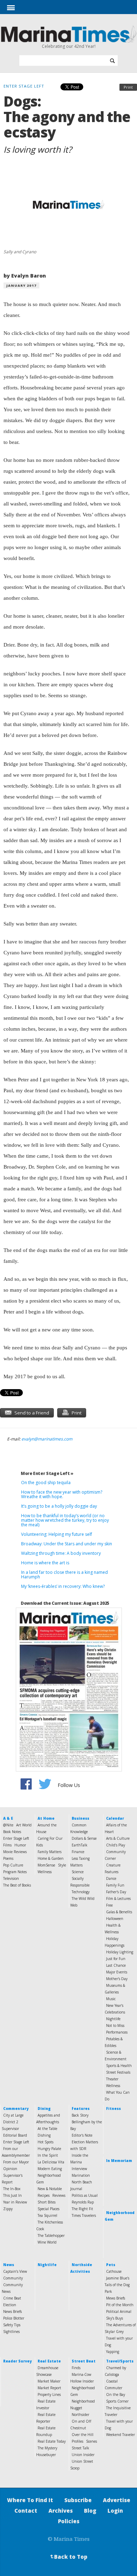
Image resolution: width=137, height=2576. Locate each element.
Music (111, 1999)
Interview (79, 2169)
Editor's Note (82, 2135)
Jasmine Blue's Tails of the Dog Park (117, 2285)
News (9, 2265)
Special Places (48, 2209)
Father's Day (116, 1892)
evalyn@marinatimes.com (47, 1439)
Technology (81, 1892)
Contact (26, 2511)
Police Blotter (14, 2318)
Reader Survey (17, 2361)
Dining (44, 2108)
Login (115, 2511)
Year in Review (15, 2202)
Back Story (80, 2115)
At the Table (47, 2129)
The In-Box (12, 2189)
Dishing (44, 2135)
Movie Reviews (15, 1852)
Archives (61, 2511)
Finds (76, 2368)
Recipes (44, 2195)
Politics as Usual (85, 2195)
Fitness (113, 2108)
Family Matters (50, 1852)
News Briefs (12, 2311)
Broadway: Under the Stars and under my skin (67, 1544)
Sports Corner (117, 2401)
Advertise (117, 2500)
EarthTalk (80, 1845)
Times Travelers (84, 2215)
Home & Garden (51, 1858)
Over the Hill (83, 2435)
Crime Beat (12, 2298)
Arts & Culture (118, 1838)
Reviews (59, 2195)
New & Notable (50, 2189)
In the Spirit (48, 2155)
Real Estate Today (52, 2441)
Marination (81, 2175)
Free (109, 1905)
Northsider (80, 2415)
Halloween (115, 1919)
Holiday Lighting (120, 1952)
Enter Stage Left (16, 1838)
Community (13, 2278)
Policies (69, 2521)
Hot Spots (45, 2142)
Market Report (49, 2388)
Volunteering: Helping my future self (57, 1534)
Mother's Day (117, 1979)
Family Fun (115, 1885)
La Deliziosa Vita (51, 2162)
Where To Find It (30, 2500)
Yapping (113, 2352)
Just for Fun (116, 1959)
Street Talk (80, 2448)
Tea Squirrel (47, 2215)
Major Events (117, 1972)
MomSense (46, 1865)
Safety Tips (12, 2325)
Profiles (77, 2441)
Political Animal (119, 2311)
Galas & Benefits (119, 1912)
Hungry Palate (49, 2149)
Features (81, 2108)
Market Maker (49, 2381)
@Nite (8, 1825)
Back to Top (68, 2557)
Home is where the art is (45, 1563)
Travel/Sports (120, 2361)
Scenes (92, 2441)
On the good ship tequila (46, 1483)
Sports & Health (119, 2066)
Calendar (115, 1818)
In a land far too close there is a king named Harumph (64, 1575)
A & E (8, 1818)
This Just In (12, 2195)
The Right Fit (82, 2209)
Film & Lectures (118, 1898)
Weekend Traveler (120, 2435)
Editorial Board (15, 2135)
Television (11, 1878)
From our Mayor (16, 2162)
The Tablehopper (51, 2235)
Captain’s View (15, 2271)
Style (62, 1865)
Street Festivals (118, 2072)
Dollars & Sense (84, 1838)
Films (7, 1845)
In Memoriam (119, 2161)
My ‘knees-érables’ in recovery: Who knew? (63, 1586)
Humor (20, 1845)
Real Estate (49, 2361)
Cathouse (114, 2271)
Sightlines (11, 2332)
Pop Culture (13, 1865)
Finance (78, 1852)
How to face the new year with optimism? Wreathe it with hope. (62, 1494)
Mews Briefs (116, 2298)
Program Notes (15, 1872)
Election (10, 2305)
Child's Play (116, 1845)
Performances (117, 2032)
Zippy (8, 2209)
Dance (111, 1878)
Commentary (16, 2108)
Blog (90, 2511)
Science (78, 1872)
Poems (8, 1858)
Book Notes (12, 1832)
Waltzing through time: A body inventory (61, 1553)
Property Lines (49, 2394)
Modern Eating (50, 2169)
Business (80, 1818)
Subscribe (78, 2500)
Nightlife (113, 2019)
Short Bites (47, 2202)
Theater (112, 2079)
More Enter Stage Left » (47, 1473)
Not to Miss (115, 2025)
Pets (111, 2265)
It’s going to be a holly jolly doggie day (59, 1506)
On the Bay (116, 2394)
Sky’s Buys (115, 2318)
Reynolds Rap (83, 2202)
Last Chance (116, 1965)
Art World (24, 1825)
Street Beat (84, 2361)
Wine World (47, 2242)
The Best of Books (17, 1885)
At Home (46, 1818)
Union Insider (83, 2455)
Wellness (45, 1872)
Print (128, 87)
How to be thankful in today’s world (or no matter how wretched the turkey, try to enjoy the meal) (65, 1520)
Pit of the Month (120, 2305)
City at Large (13, 2115)
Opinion (10, 2169)
